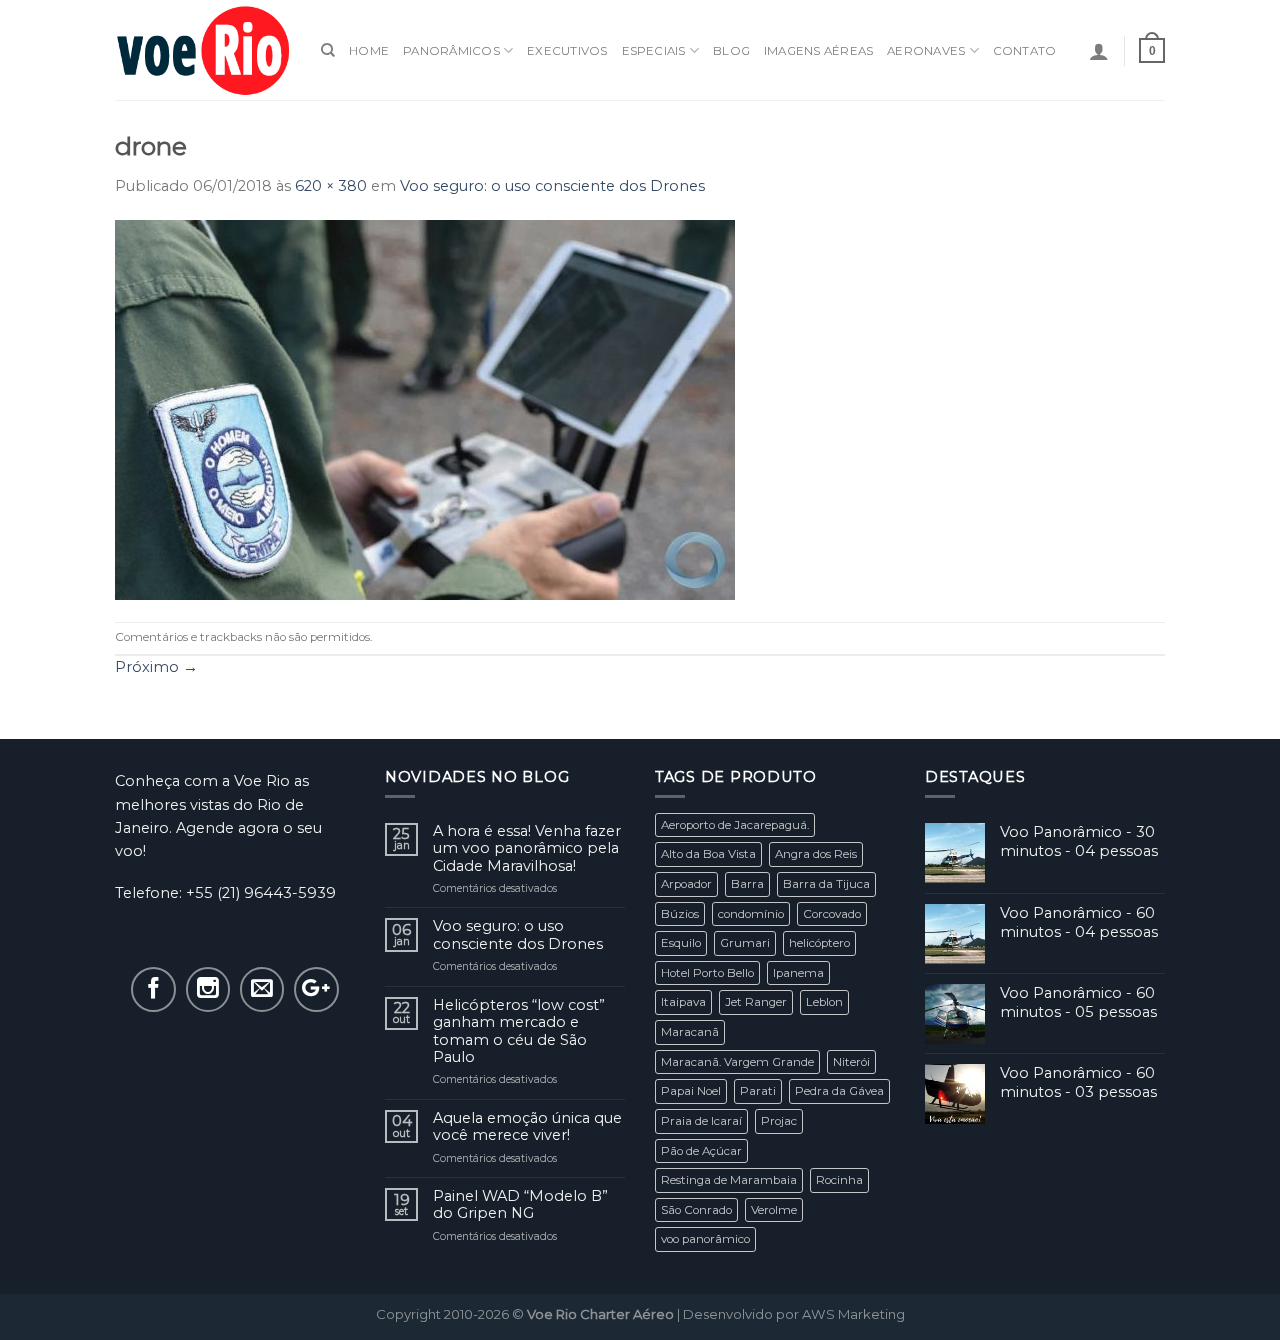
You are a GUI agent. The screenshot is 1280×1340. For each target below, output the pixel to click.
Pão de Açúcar (701, 1151)
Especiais (654, 51)
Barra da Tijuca (826, 884)
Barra (747, 884)
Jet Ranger (756, 1002)
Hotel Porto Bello (707, 973)
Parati (758, 1091)
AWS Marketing (853, 1314)
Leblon (824, 1002)
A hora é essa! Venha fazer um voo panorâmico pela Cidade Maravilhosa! (527, 849)
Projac (779, 1121)
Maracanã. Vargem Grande (737, 1062)
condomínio (751, 914)
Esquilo (681, 943)
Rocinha (839, 1180)
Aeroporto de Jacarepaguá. (735, 825)
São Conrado (696, 1210)
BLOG (731, 51)
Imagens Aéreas (818, 51)
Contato (1025, 51)
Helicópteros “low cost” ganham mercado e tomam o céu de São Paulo (519, 1031)
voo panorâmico (705, 1239)
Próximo (156, 667)
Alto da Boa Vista (708, 854)
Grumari (745, 943)
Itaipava (683, 1002)
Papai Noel (691, 1091)
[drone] (425, 409)
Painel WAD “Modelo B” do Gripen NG (520, 1205)
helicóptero (819, 943)
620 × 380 (331, 186)
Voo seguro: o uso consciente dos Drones (552, 186)
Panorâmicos (451, 51)
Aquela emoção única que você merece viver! (527, 1127)
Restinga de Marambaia (729, 1180)
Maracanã (690, 1032)
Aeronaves (926, 51)
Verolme (774, 1210)
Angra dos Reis (816, 854)
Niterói (851, 1062)
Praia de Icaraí (701, 1121)
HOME (369, 51)
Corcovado (832, 914)
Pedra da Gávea (839, 1091)
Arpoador (686, 884)
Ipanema (798, 973)
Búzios (680, 914)
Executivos (567, 51)
